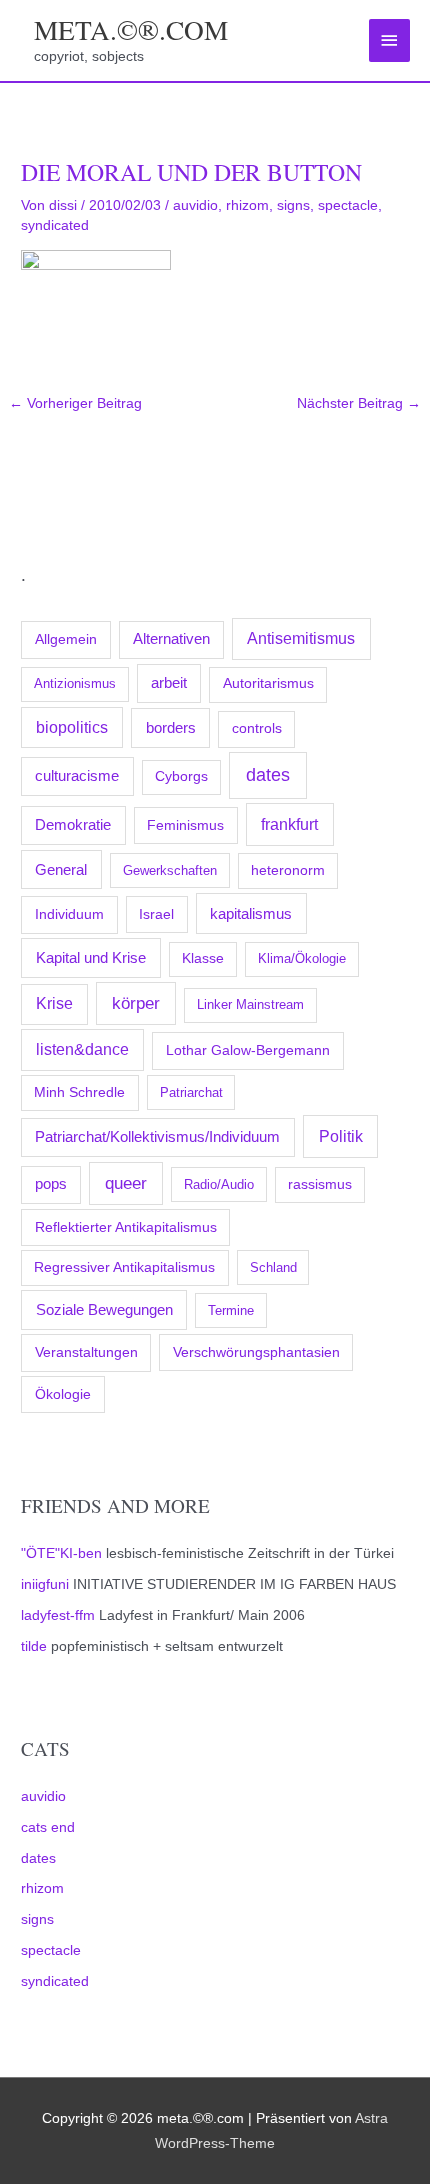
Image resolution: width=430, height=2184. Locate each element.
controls (257, 728)
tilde (34, 1646)
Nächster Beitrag (359, 403)
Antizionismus (75, 683)
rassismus (320, 1184)
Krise (54, 1003)
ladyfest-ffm (58, 1615)
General (61, 870)
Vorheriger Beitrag (75, 403)
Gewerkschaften (170, 870)
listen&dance (82, 1049)
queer (126, 1183)
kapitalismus (251, 913)
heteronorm (288, 870)
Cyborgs (181, 776)
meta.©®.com (131, 29)
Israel (156, 914)
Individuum (69, 914)
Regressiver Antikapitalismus (124, 1267)
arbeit (169, 683)
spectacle (51, 1950)
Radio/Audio (219, 1184)
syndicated (55, 1981)
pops (51, 1184)
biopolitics (72, 727)
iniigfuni (45, 1584)
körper (136, 1003)
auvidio (43, 1796)
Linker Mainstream (250, 1004)
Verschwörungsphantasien (256, 1352)
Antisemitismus (301, 638)
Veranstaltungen (86, 1352)
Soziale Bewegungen (104, 1309)
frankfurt (289, 824)
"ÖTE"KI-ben (61, 1553)
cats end (48, 1827)
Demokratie (73, 825)
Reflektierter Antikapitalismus (126, 1227)
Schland (273, 1267)
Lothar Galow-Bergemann (248, 1050)
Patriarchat (191, 1092)
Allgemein (66, 639)
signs (37, 1919)
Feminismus (185, 825)
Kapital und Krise (91, 957)
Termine (231, 1310)
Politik (341, 1136)
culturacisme (77, 776)
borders (171, 727)
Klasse (203, 958)
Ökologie (63, 1394)
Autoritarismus (268, 683)
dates (268, 775)
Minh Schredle (79, 1092)
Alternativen (171, 639)
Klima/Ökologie (302, 958)
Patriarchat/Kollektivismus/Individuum (157, 1136)
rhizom (42, 1888)
